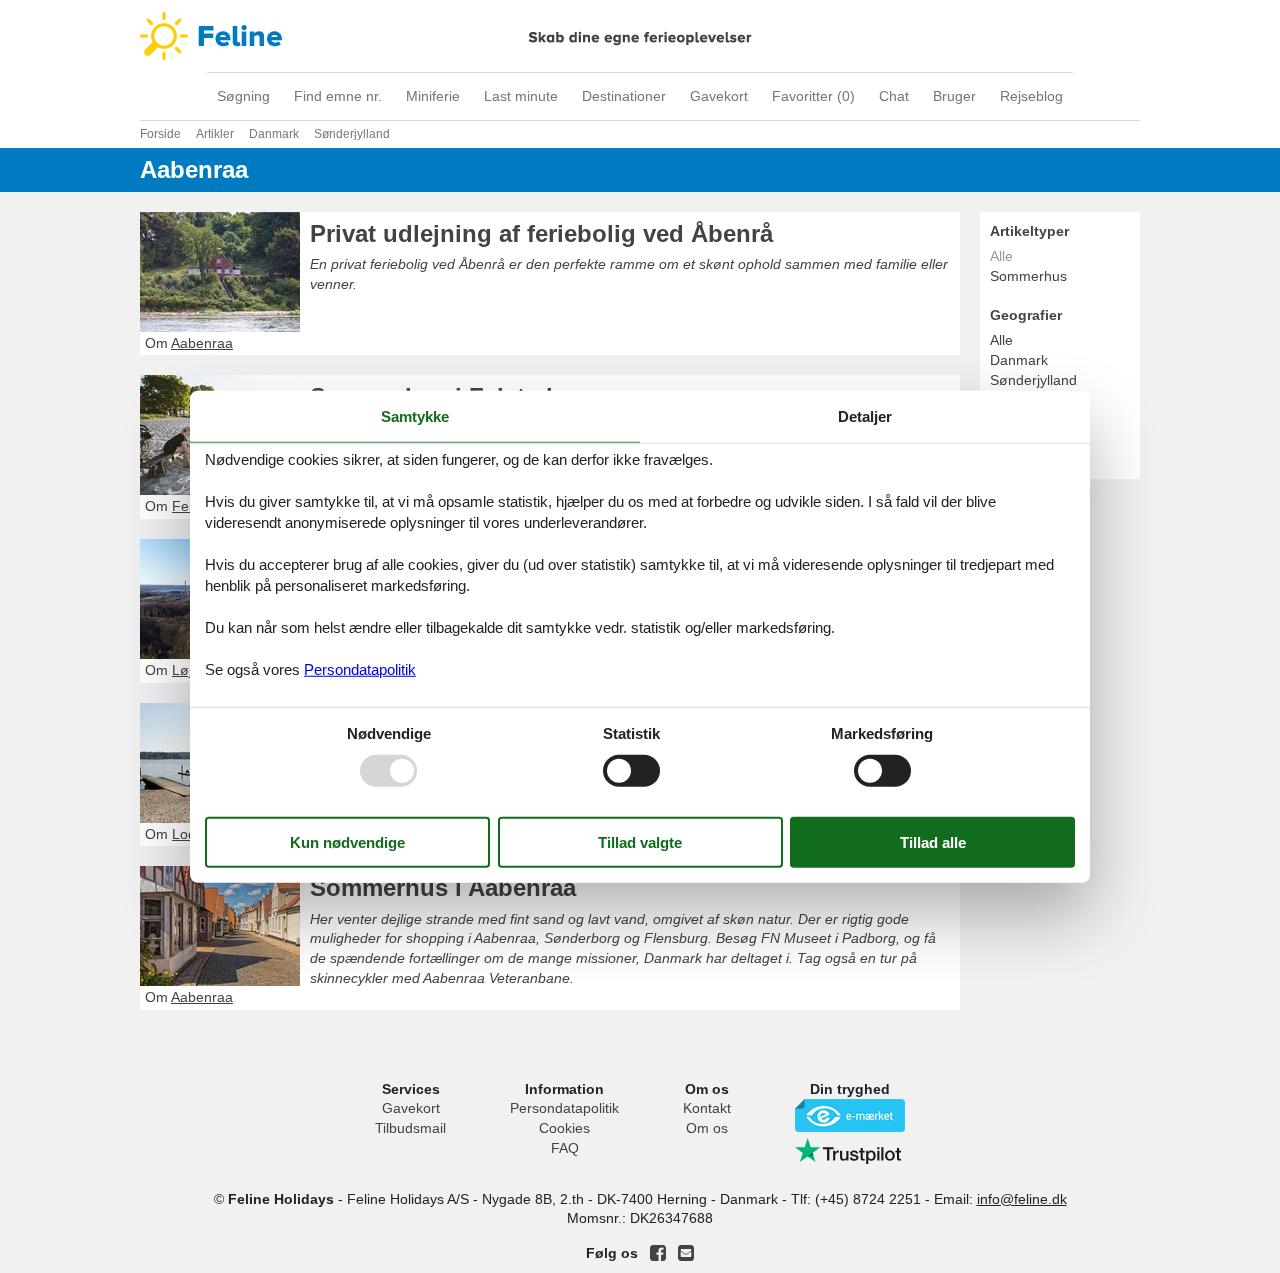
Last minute (521, 96)
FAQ (565, 1148)
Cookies (564, 1128)
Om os (707, 1128)
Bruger (954, 96)
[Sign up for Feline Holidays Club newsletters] (686, 1253)
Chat (894, 96)
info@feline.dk (1022, 1199)
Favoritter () (813, 96)
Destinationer (624, 96)
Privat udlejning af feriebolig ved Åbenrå (541, 233)
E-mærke (850, 1115)
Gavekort (719, 96)
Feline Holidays (640, 36)
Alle (1001, 340)
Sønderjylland (1033, 380)
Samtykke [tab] (415, 415)
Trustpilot (850, 1151)
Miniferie (433, 96)
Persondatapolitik (564, 1108)
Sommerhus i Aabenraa (443, 887)
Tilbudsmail (410, 1128)
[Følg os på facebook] (658, 1253)
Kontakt (707, 1108)
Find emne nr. (338, 96)
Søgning (243, 96)
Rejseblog (1031, 96)
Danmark (1019, 360)
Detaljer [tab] (865, 415)
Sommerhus (1028, 276)
